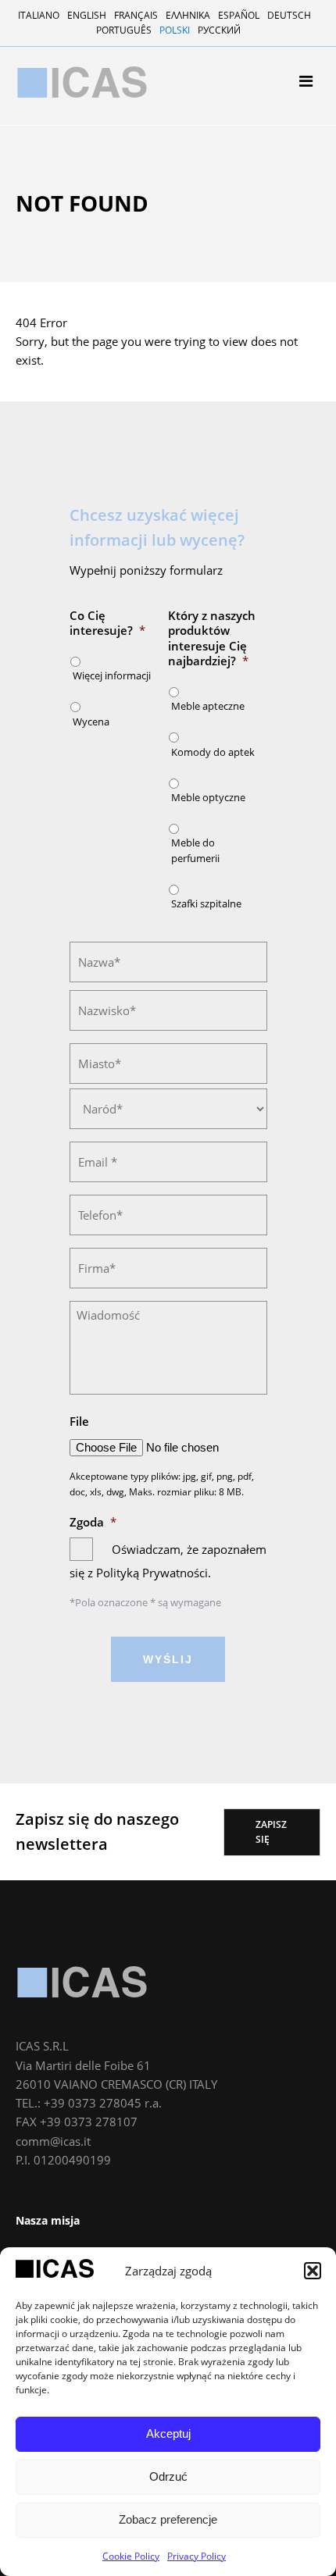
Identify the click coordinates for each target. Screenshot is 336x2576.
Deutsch (289, 15)
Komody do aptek (213, 752)
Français (136, 15)
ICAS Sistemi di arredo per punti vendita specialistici (82, 82)
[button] (313, 2271)
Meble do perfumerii (82, 334)
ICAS (82, 1982)
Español (239, 15)
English (87, 15)
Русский (219, 30)
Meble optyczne (208, 797)
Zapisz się (271, 1832)
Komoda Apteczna (77, 293)
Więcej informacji (112, 675)
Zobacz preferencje (168, 2519)
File (79, 1422)
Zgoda (93, 1522)
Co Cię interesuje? (107, 624)
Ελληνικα (188, 15)
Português (124, 30)
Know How (58, 207)
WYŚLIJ (168, 1659)
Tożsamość (60, 186)
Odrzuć (168, 2476)
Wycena (91, 721)
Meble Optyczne (71, 314)
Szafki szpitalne (71, 354)
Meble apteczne (71, 273)
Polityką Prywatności (152, 1573)
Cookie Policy (131, 2556)
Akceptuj (168, 2433)
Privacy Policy (197, 2556)
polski (175, 30)
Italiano (39, 15)
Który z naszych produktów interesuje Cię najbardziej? (212, 639)
